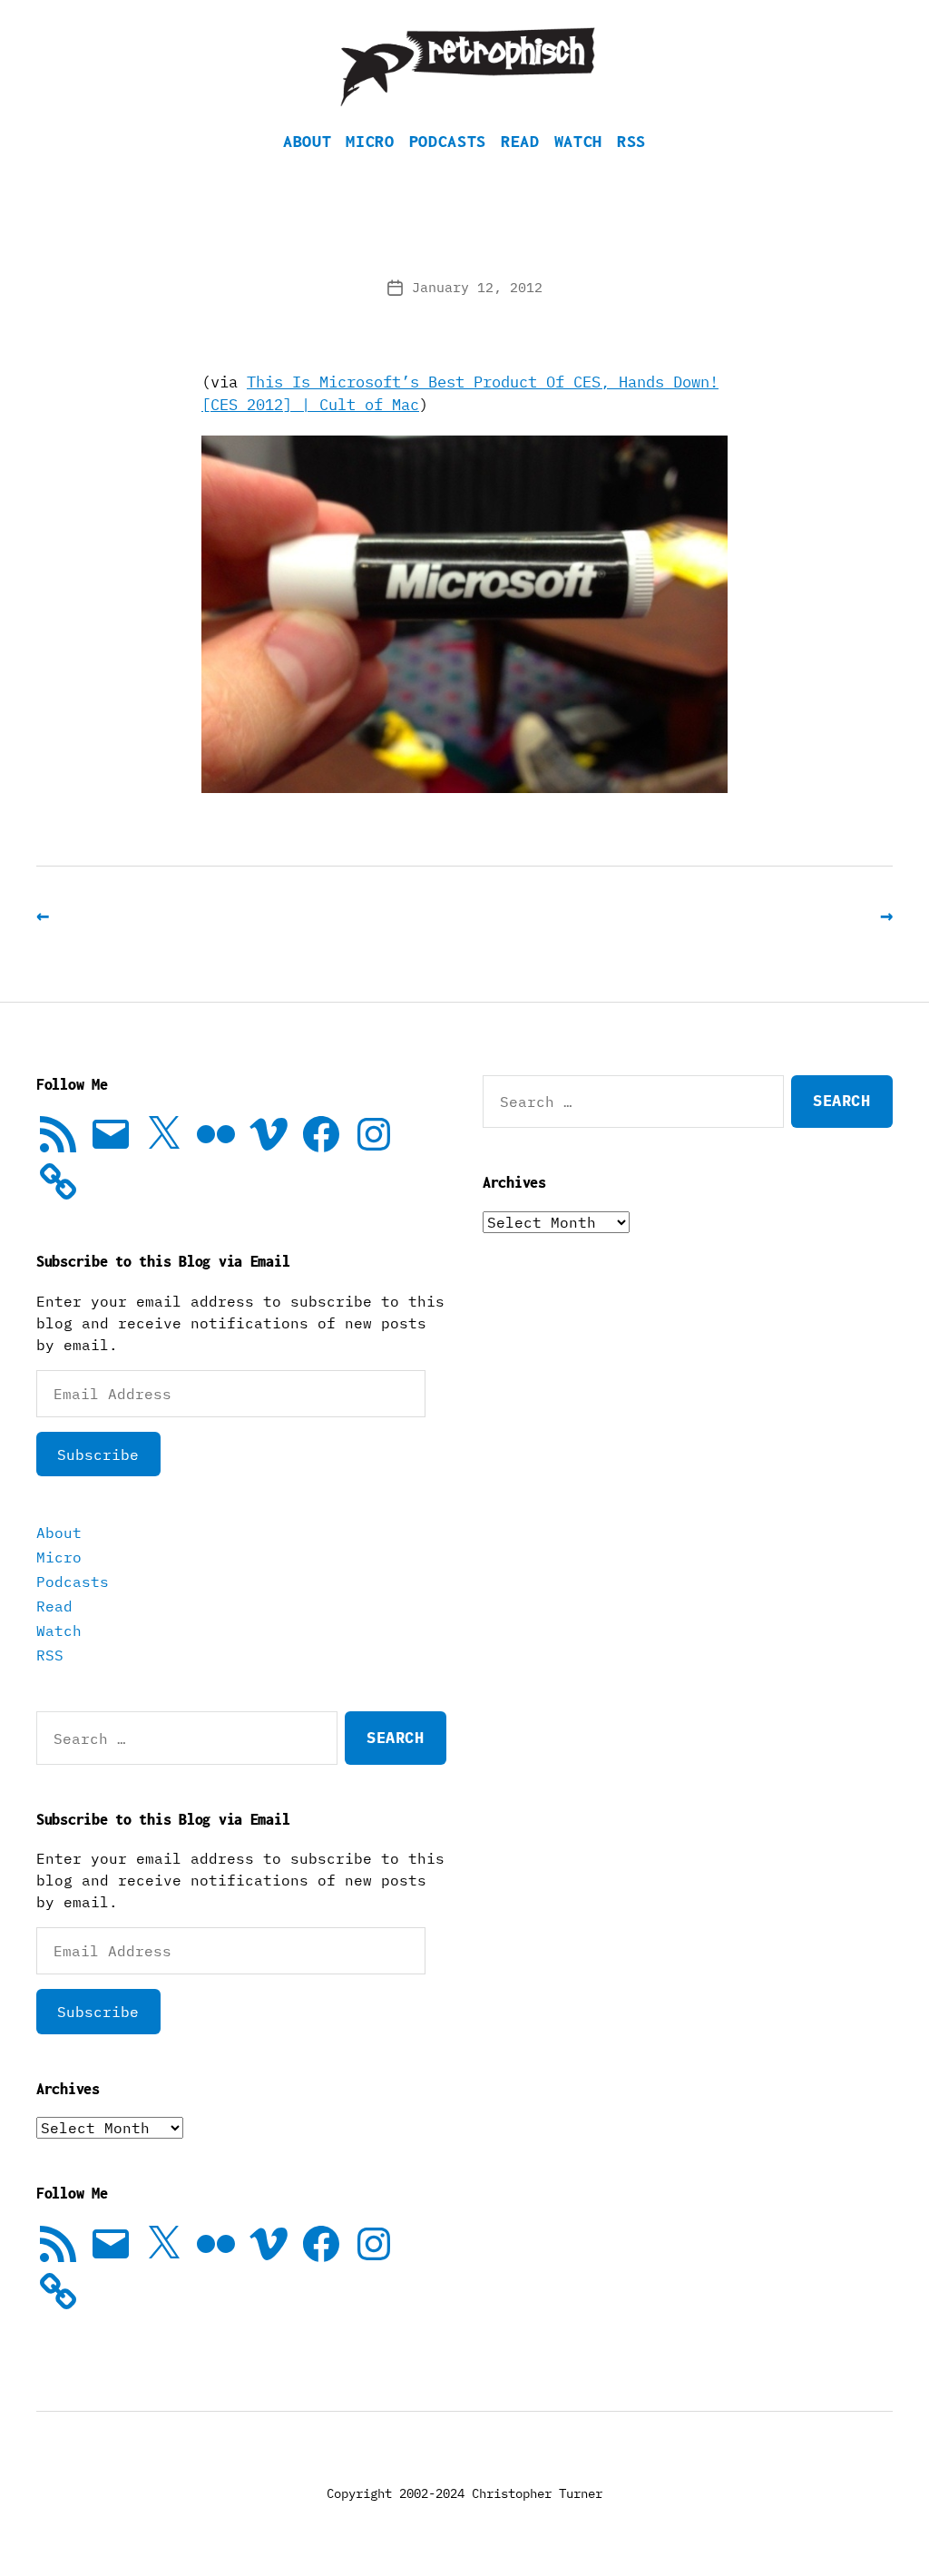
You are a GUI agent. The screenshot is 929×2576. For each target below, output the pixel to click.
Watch (578, 141)
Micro (370, 141)
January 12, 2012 (477, 287)
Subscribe (98, 1455)
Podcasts (448, 141)
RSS (631, 141)
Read (520, 141)
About (307, 141)
